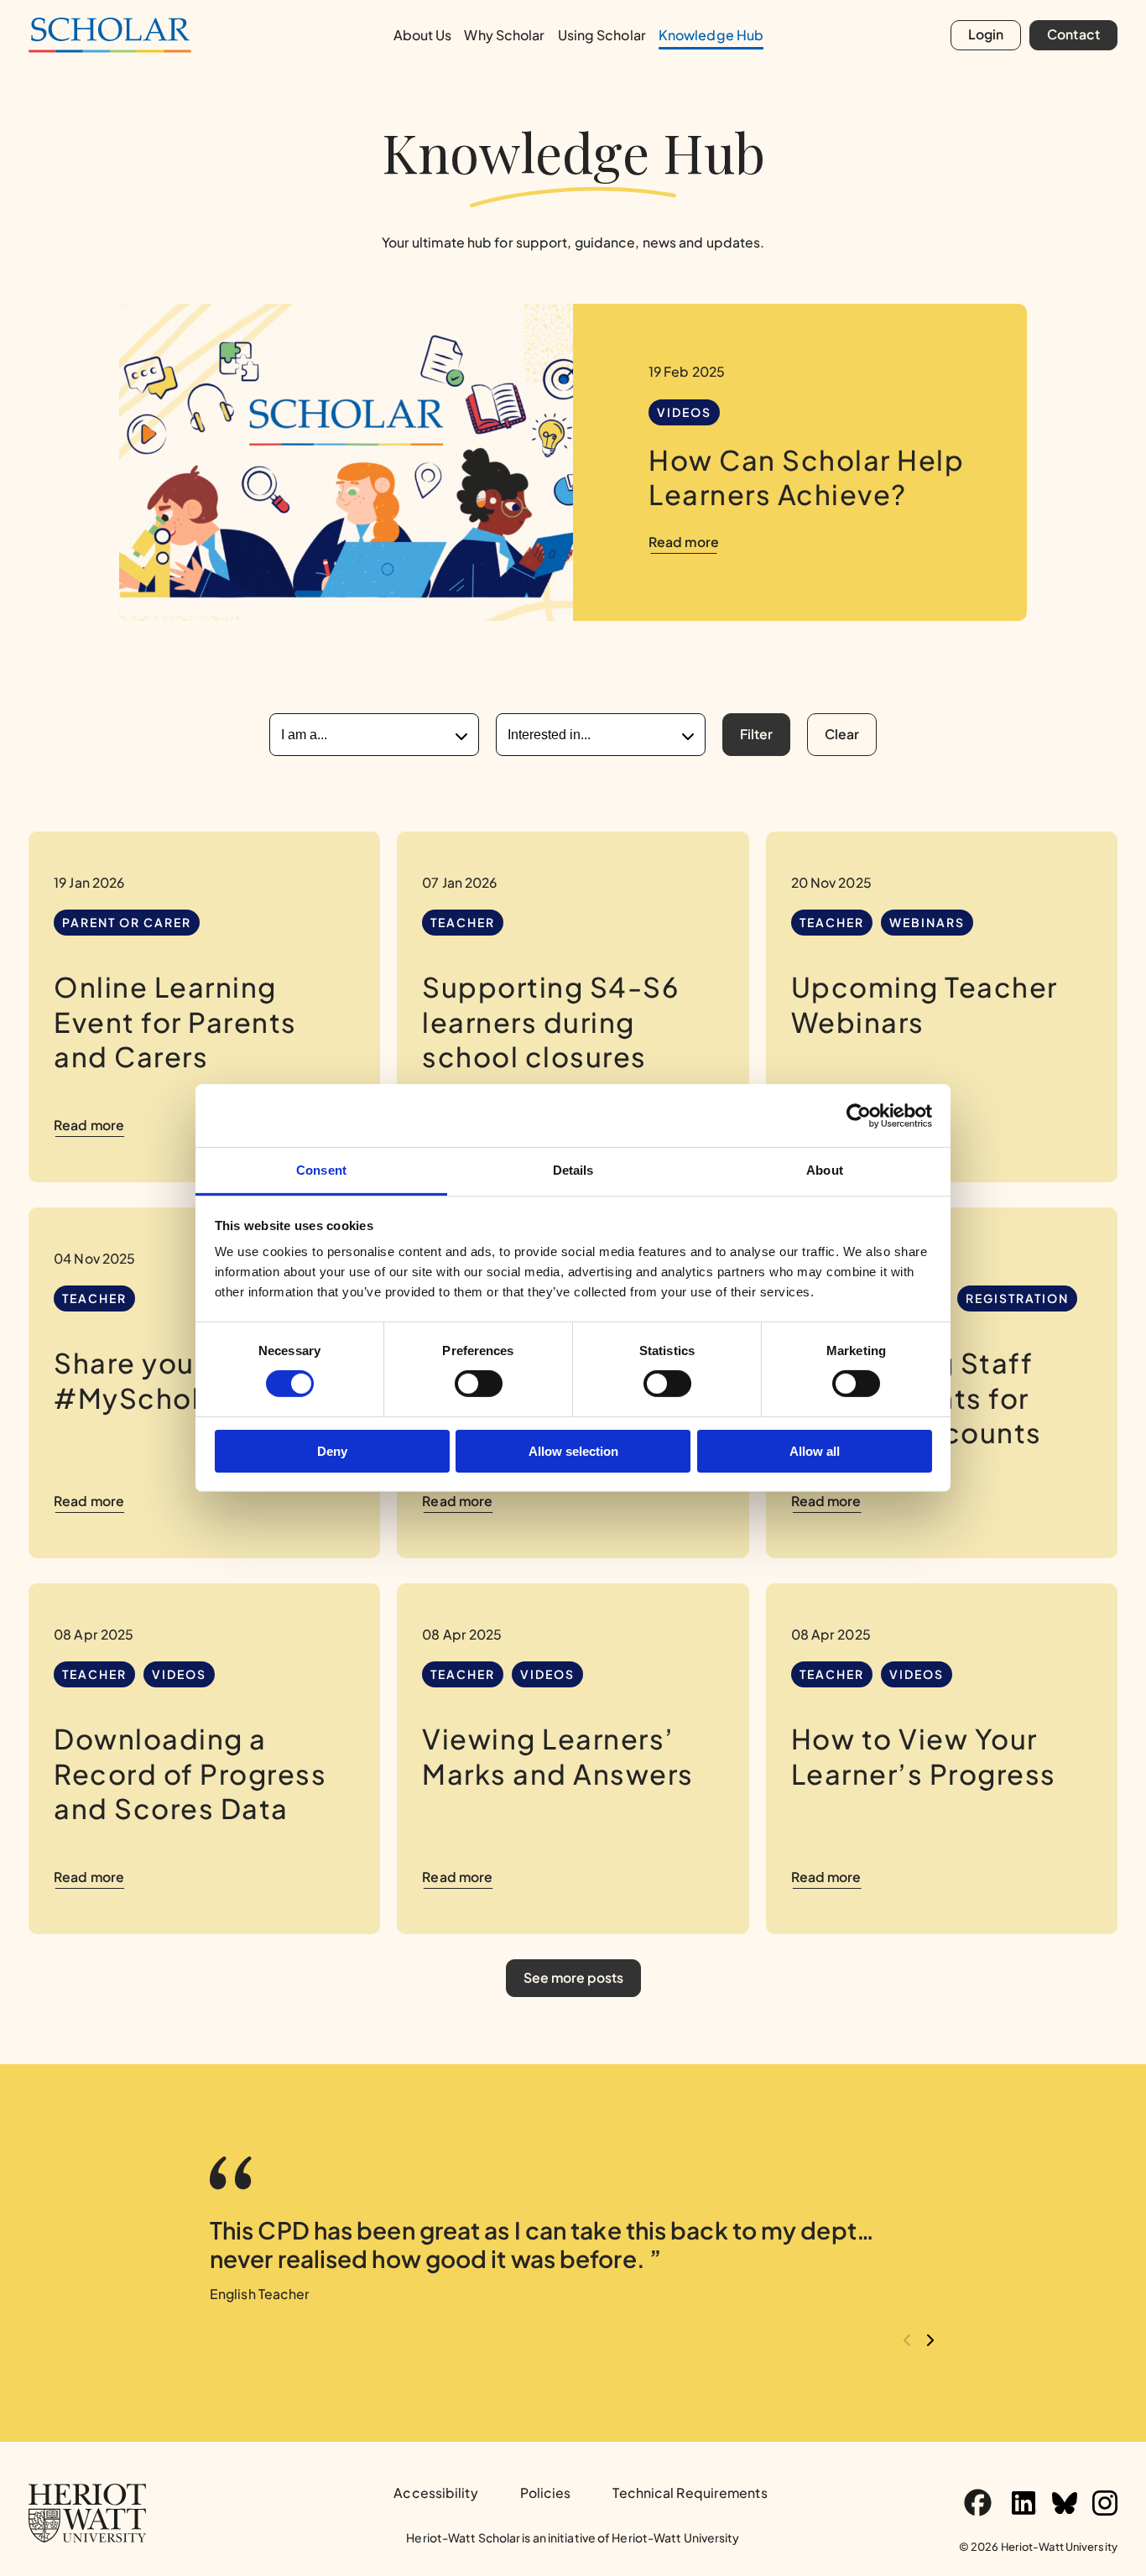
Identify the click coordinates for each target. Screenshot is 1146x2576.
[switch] (479, 1384)
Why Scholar (504, 35)
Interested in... (549, 735)
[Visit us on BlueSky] (1065, 2503)
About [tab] (825, 1170)
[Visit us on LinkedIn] (1024, 2503)
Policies (546, 2493)
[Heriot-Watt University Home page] (87, 2513)
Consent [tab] (321, 1170)
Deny (332, 1451)
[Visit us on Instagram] (1105, 2503)
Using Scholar (602, 35)
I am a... (304, 735)
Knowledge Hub (711, 35)
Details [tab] (573, 1170)
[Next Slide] (930, 2341)
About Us (423, 35)
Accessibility (435, 2493)
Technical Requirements (690, 2493)
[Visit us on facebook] (978, 2503)
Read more (684, 542)
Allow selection (573, 1451)
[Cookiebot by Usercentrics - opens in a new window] (859, 1115)
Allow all (815, 1451)
